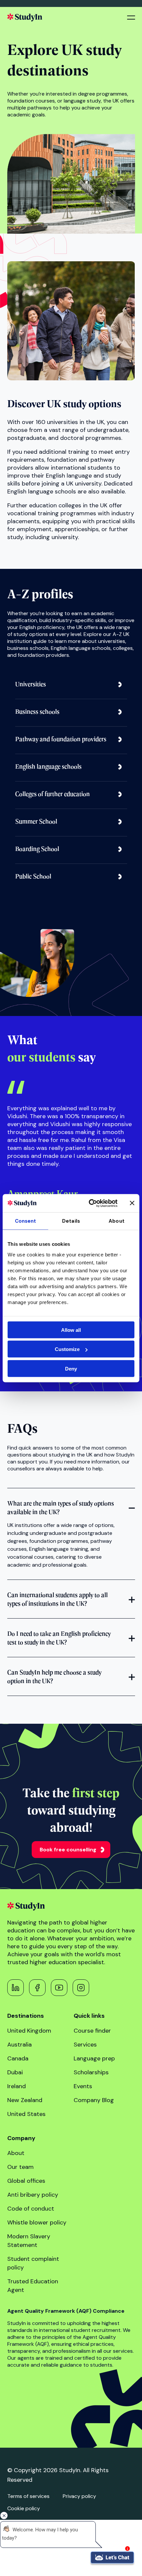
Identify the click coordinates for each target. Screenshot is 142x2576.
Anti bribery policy (33, 2195)
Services (85, 2045)
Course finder (92, 2031)
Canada (18, 2058)
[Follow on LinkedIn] (16, 1988)
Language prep (94, 2058)
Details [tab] (71, 1221)
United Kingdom (29, 2031)
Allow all (71, 1330)
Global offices (26, 2181)
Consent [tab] (26, 1221)
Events (83, 2086)
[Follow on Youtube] (59, 1988)
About (16, 2153)
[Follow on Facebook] (37, 1988)
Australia (19, 2045)
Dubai (15, 2072)
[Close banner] (132, 1203)
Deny (71, 1368)
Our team (20, 2167)
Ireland (17, 2086)
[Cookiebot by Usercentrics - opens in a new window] (89, 1203)
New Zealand (25, 2100)
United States (26, 2114)
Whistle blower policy (37, 2222)
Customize (67, 1349)
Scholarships (91, 2072)
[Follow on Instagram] (81, 1988)
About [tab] (117, 1221)
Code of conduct (31, 2209)
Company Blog (94, 2100)
